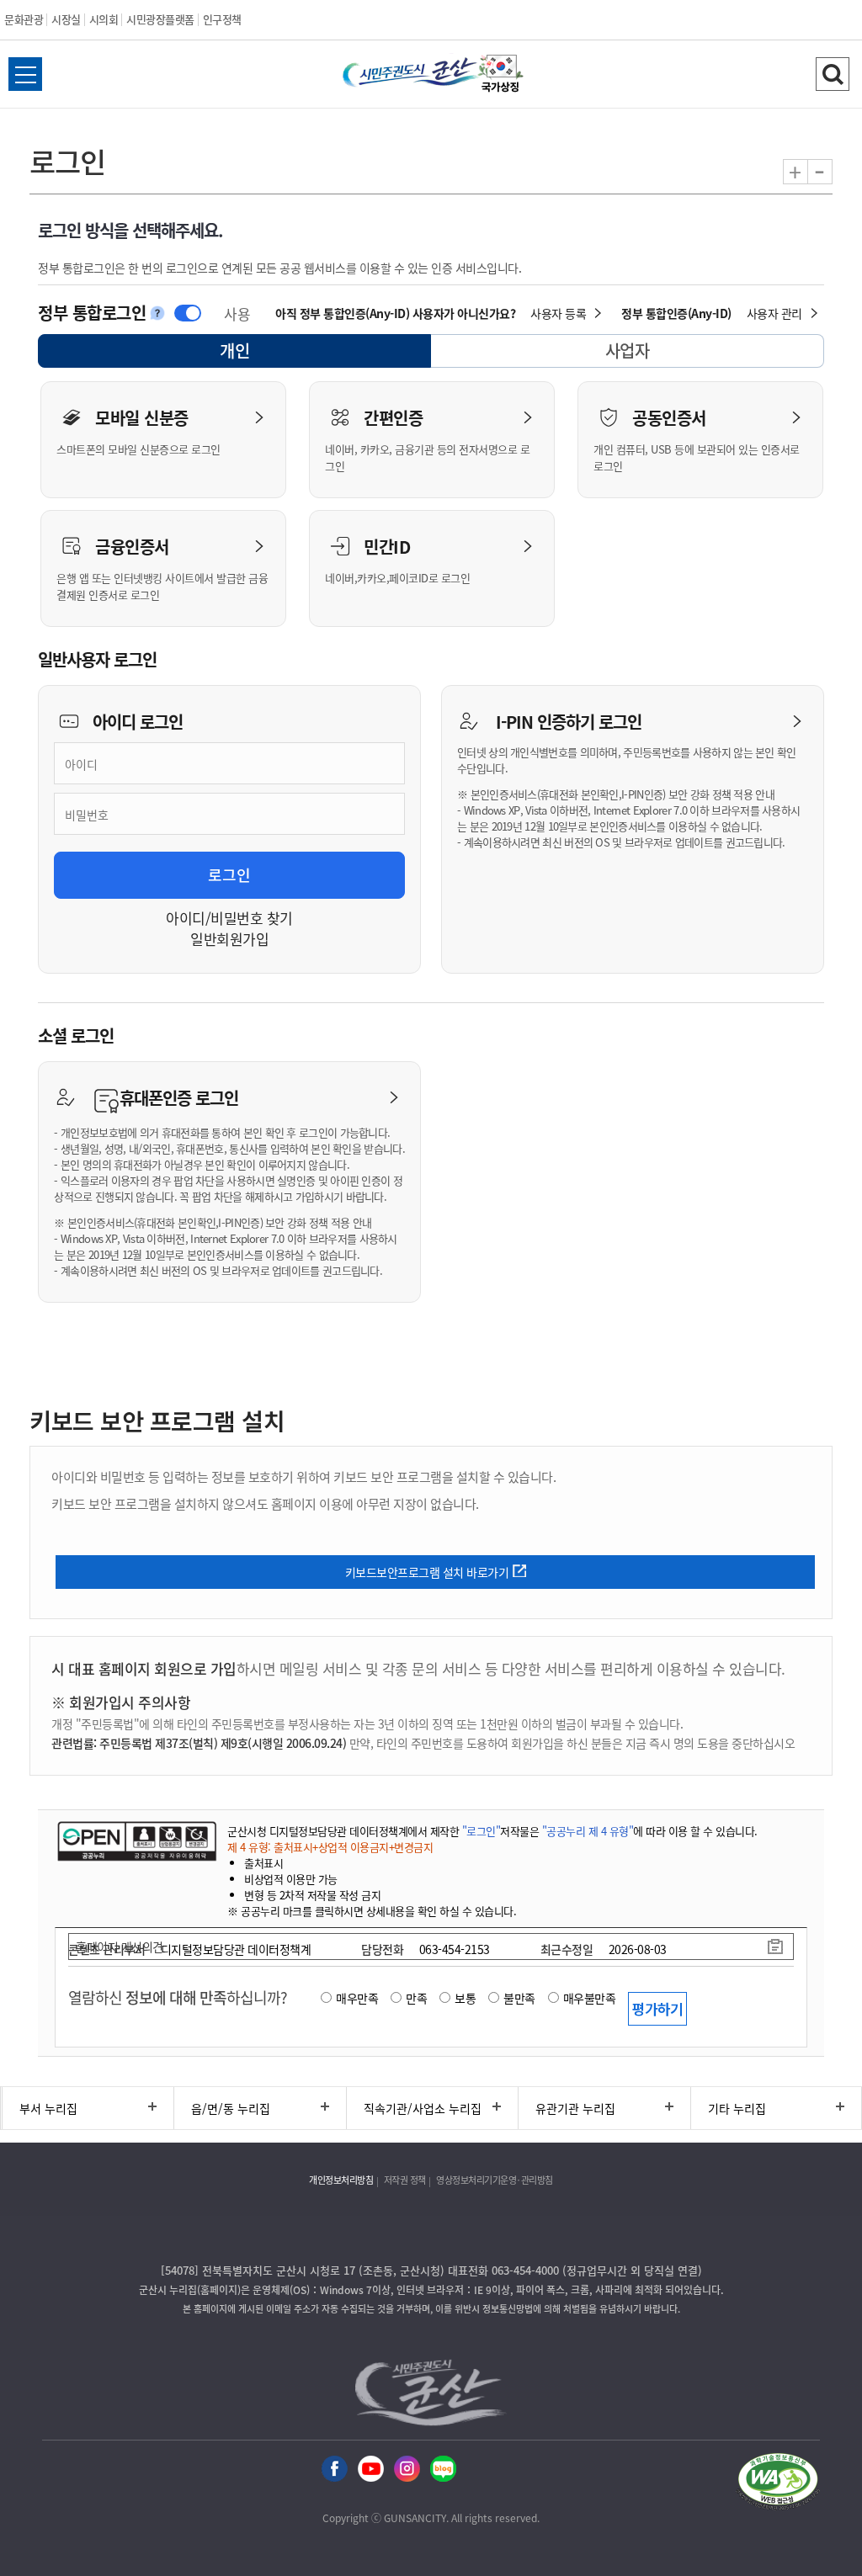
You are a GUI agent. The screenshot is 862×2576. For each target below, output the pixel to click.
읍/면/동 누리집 (231, 2108)
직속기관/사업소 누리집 (423, 2108)
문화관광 (24, 19)
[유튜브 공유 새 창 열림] (371, 2467)
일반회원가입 (229, 939)
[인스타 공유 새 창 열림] (407, 2467)
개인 (249, 353)
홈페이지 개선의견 (120, 1947)
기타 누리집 (737, 2108)
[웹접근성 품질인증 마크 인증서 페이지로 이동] (778, 2482)
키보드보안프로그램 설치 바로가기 (427, 1572)
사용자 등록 (558, 313)
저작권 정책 (405, 2180)
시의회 (104, 19)
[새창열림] (501, 74)
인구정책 (222, 19)
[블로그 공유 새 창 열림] (443, 2467)
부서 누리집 (48, 2108)
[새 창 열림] (137, 1841)
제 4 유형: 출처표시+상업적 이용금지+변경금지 (330, 1847)
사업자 (628, 351)
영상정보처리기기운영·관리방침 (495, 2180)
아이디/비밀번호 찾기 (229, 918)
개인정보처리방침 (341, 2180)
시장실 (66, 19)
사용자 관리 (774, 313)
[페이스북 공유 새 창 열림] (335, 2467)
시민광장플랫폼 (160, 19)
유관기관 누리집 (575, 2108)
